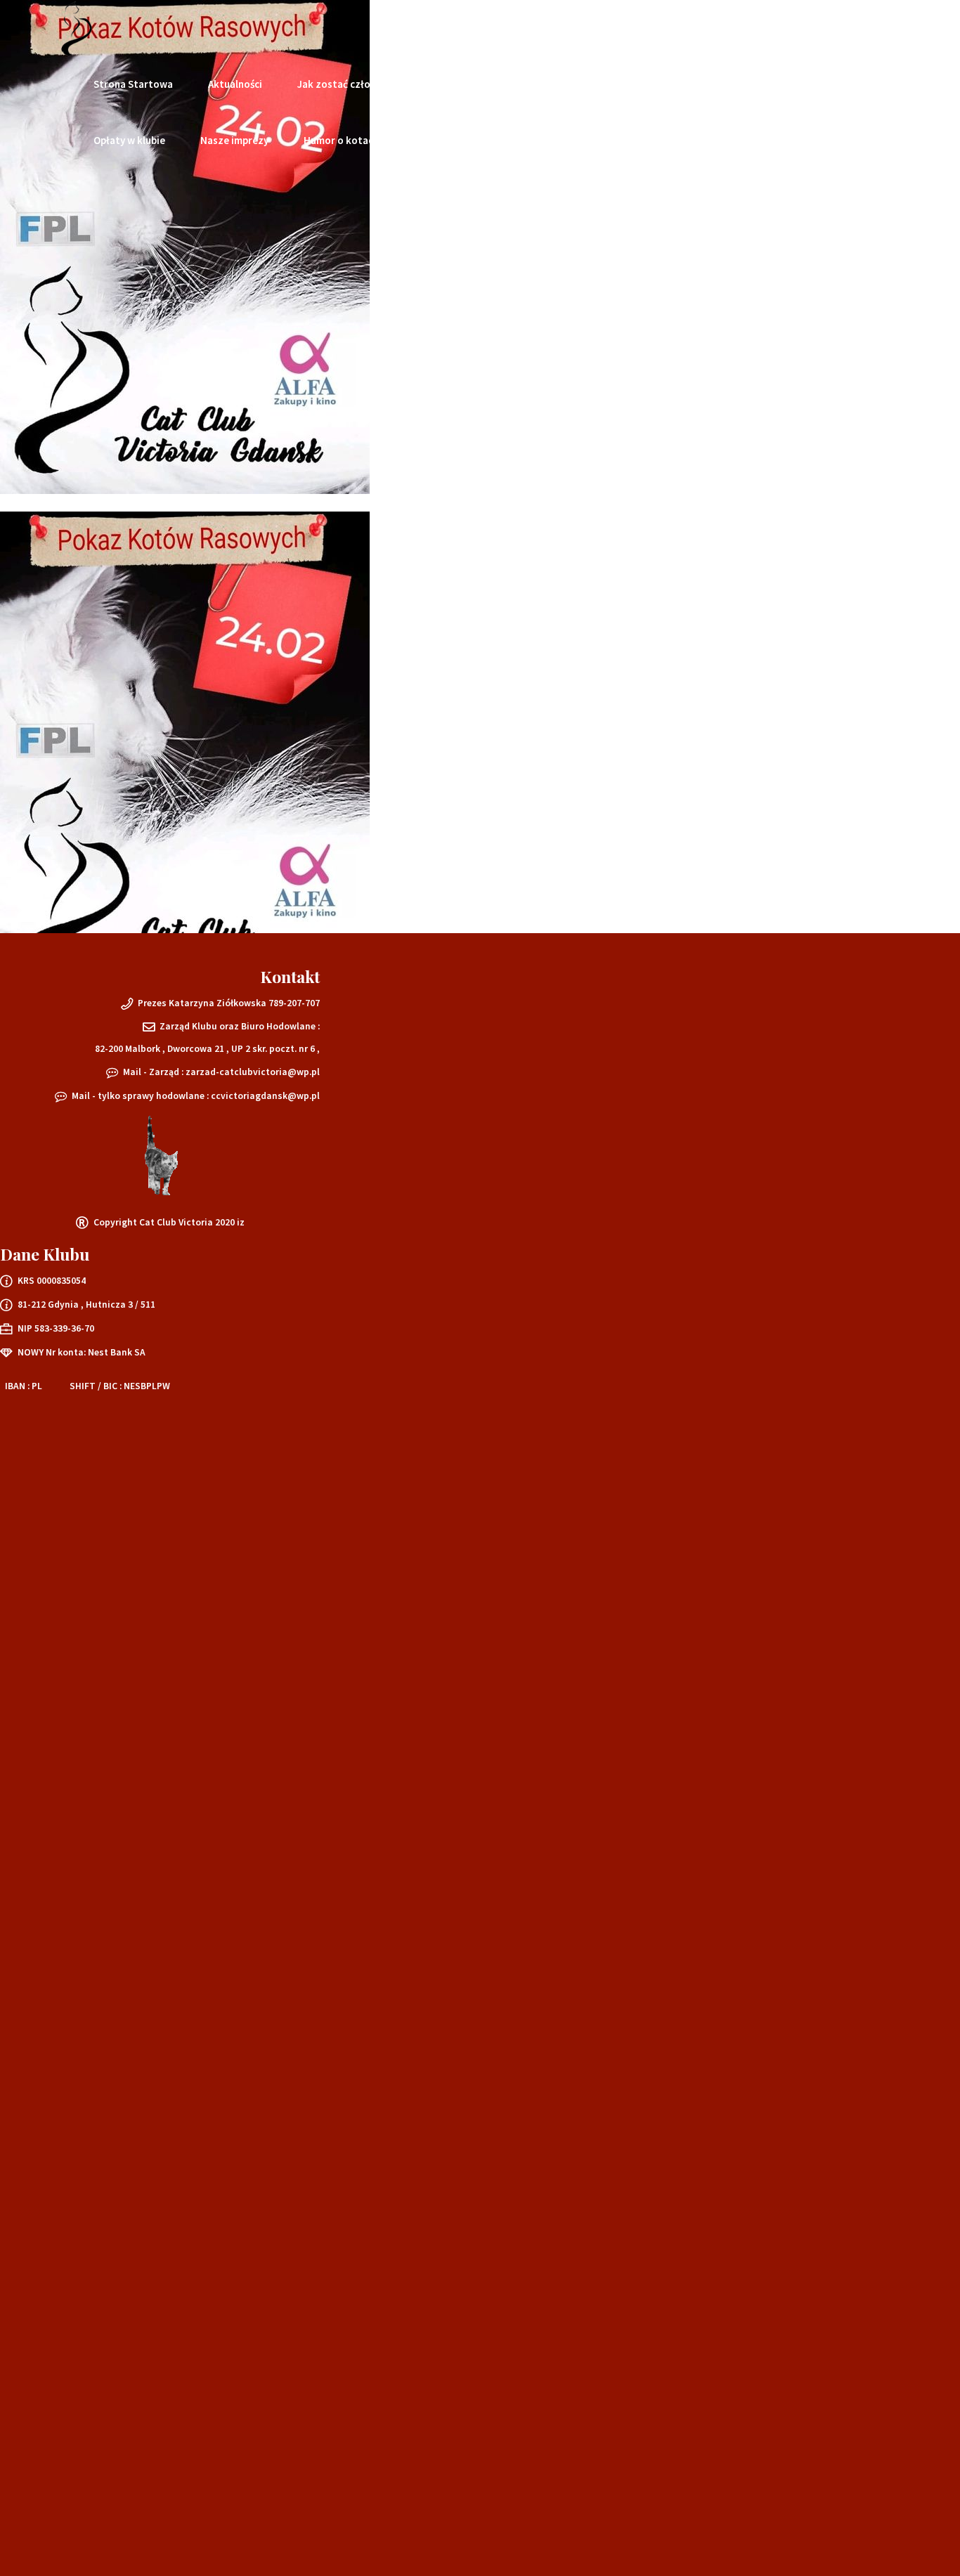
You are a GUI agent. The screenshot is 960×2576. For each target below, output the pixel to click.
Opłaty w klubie (129, 140)
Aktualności (235, 84)
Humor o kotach (341, 140)
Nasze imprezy (234, 140)
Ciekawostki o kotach (465, 140)
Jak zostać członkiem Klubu (362, 84)
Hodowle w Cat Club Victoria (784, 84)
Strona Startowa (133, 84)
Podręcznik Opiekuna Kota (620, 84)
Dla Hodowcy (492, 84)
